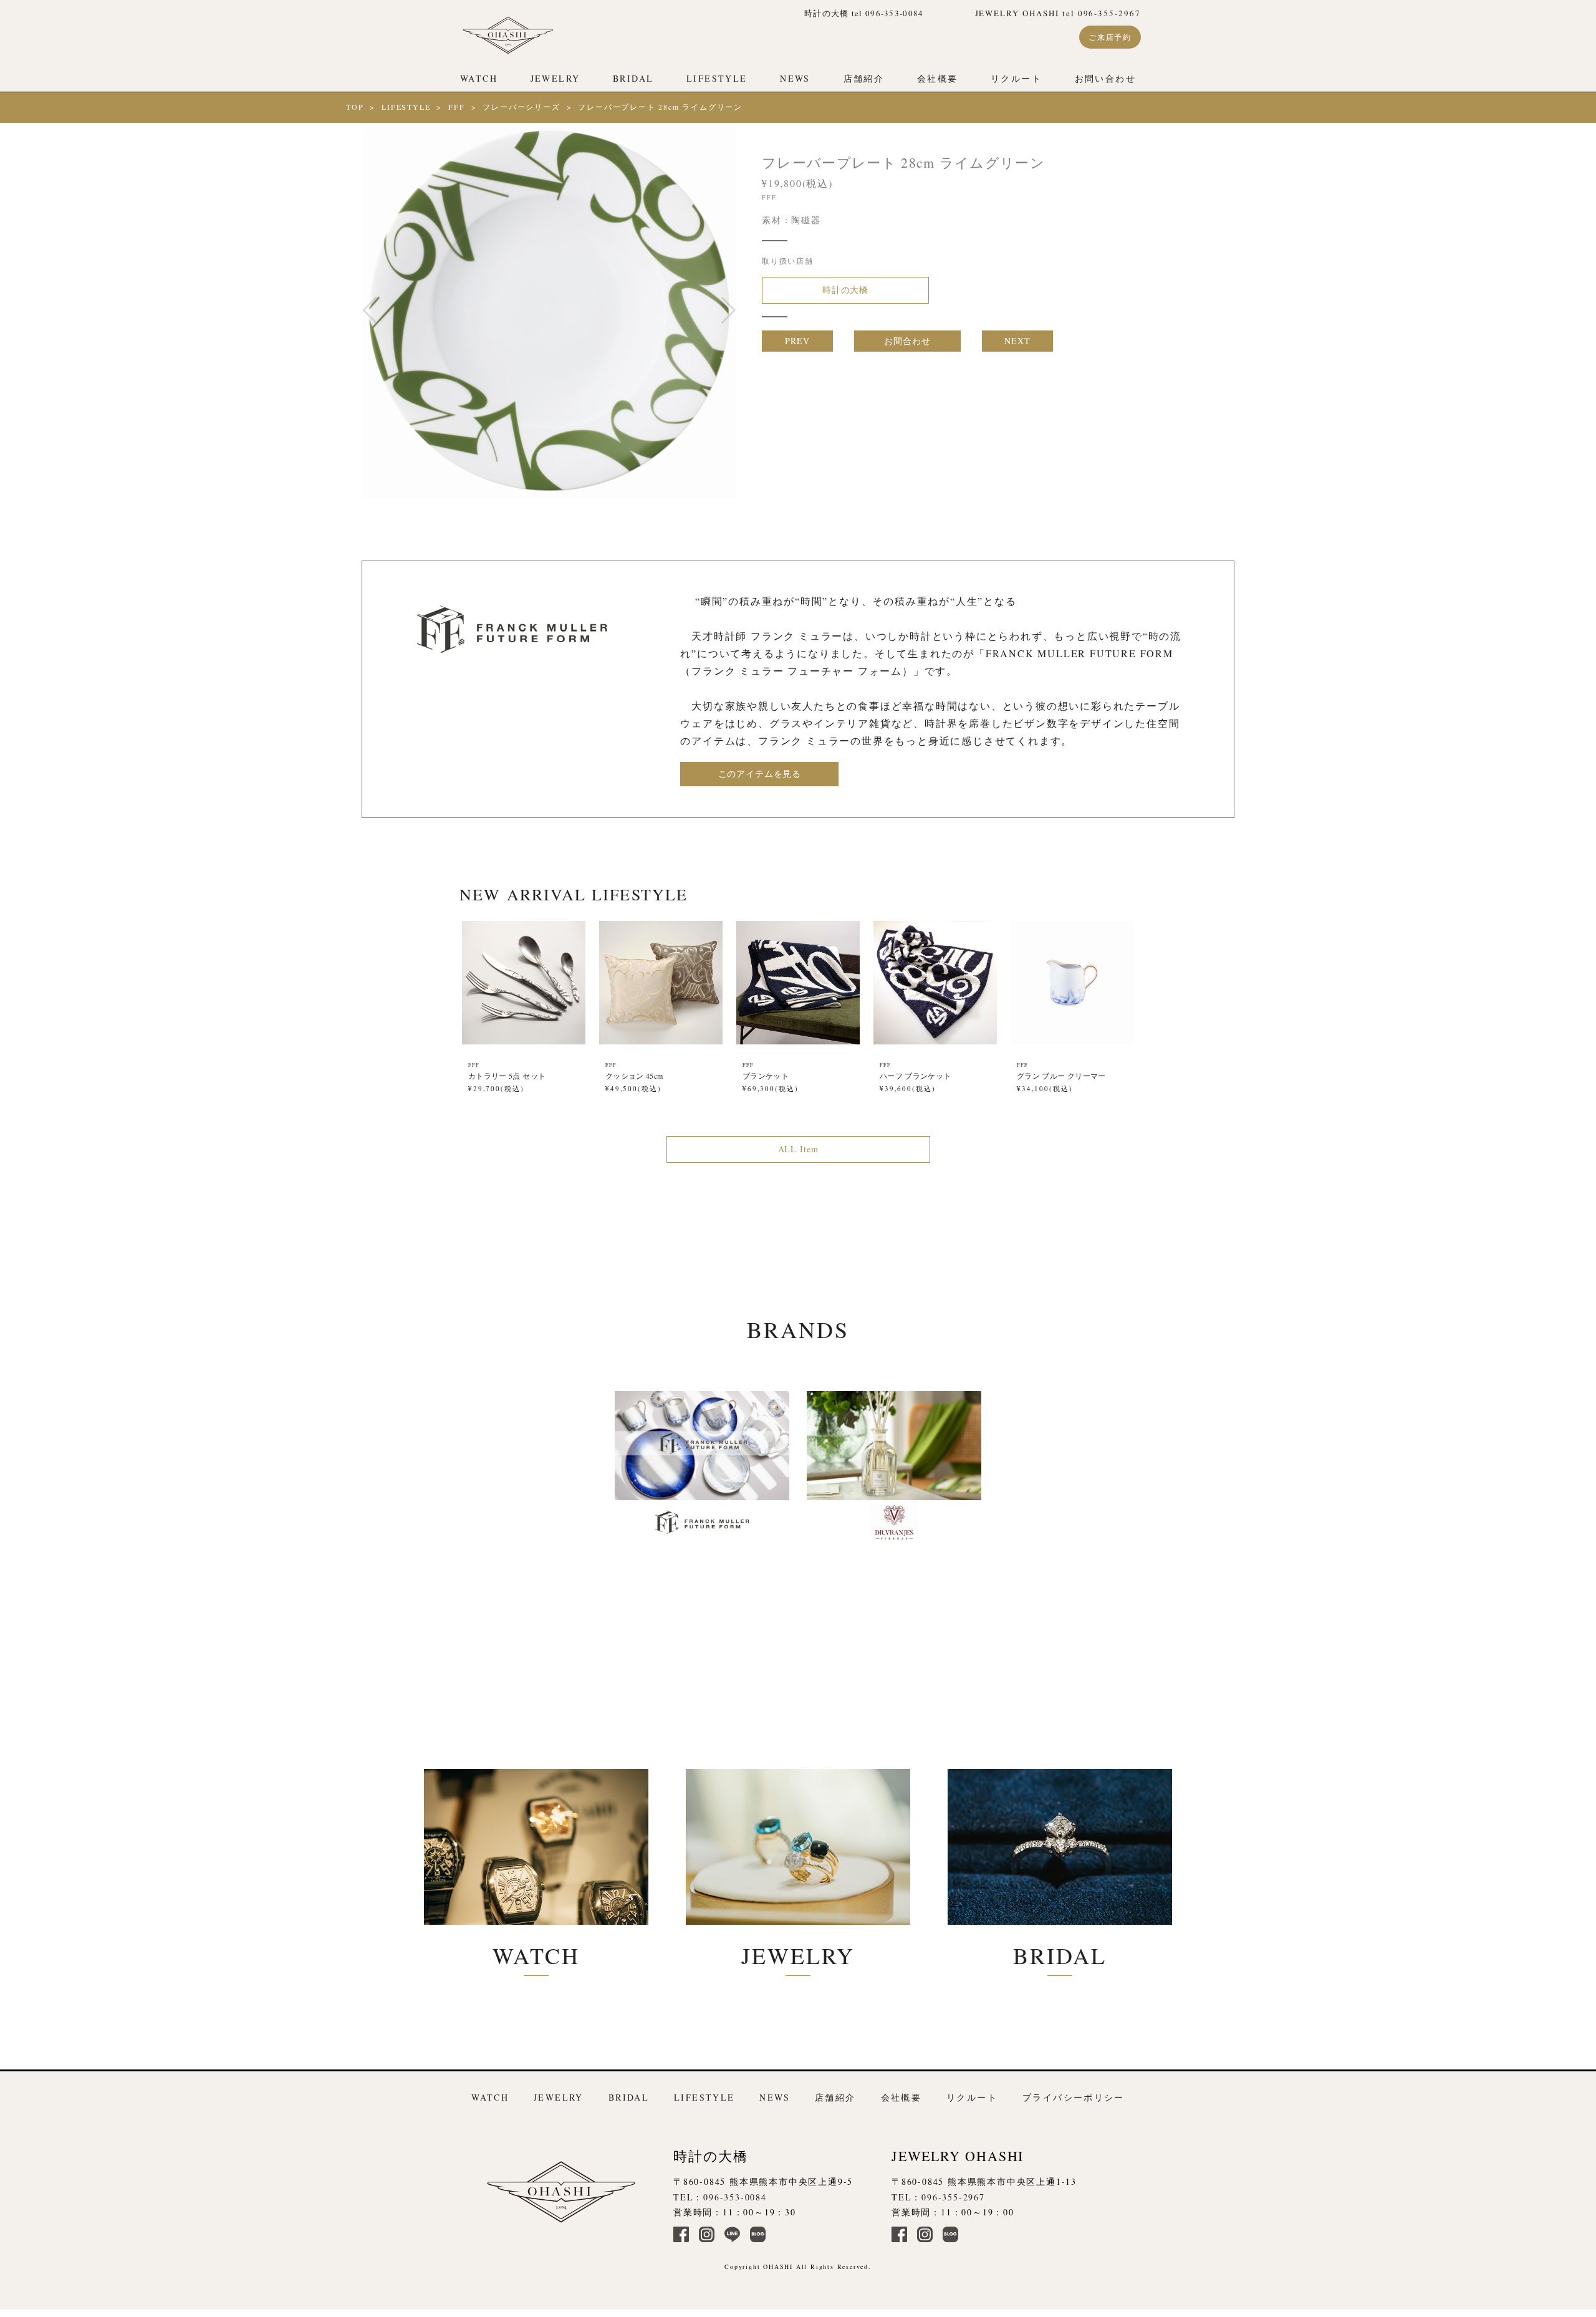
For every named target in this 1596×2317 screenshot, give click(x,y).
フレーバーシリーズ (521, 107)
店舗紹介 (864, 78)
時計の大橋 (845, 290)
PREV (797, 341)
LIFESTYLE (717, 78)
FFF (456, 107)
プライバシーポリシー (1074, 2097)
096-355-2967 (953, 2197)
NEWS (795, 78)
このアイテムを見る (760, 773)
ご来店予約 (1110, 37)
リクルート (1016, 78)
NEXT (1017, 341)
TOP (355, 107)
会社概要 (938, 78)
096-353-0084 (735, 2197)
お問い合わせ (1105, 78)
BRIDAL (633, 78)
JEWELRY (555, 78)
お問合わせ (907, 341)
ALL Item (798, 1149)
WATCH (479, 78)
